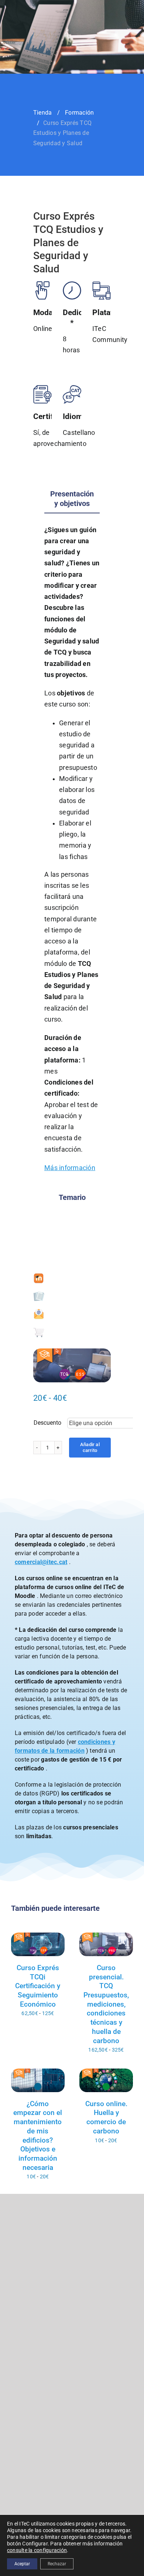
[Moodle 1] (39, 1276)
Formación (79, 113)
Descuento (47, 1423)
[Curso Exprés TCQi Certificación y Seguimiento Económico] (38, 1944)
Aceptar (22, 2564)
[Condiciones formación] (39, 1294)
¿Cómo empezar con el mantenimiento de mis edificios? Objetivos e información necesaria (38, 2136)
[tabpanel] (72, 853)
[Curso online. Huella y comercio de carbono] (106, 2080)
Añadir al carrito (90, 1447)
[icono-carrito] (39, 1329)
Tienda (42, 113)
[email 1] (39, 1311)
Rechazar (57, 2564)
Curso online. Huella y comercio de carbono (106, 2117)
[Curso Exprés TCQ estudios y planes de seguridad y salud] (72, 1365)
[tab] (72, 499)
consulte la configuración (37, 2550)
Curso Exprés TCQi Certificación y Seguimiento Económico (38, 1986)
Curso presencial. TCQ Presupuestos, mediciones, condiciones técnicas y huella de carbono (106, 2004)
